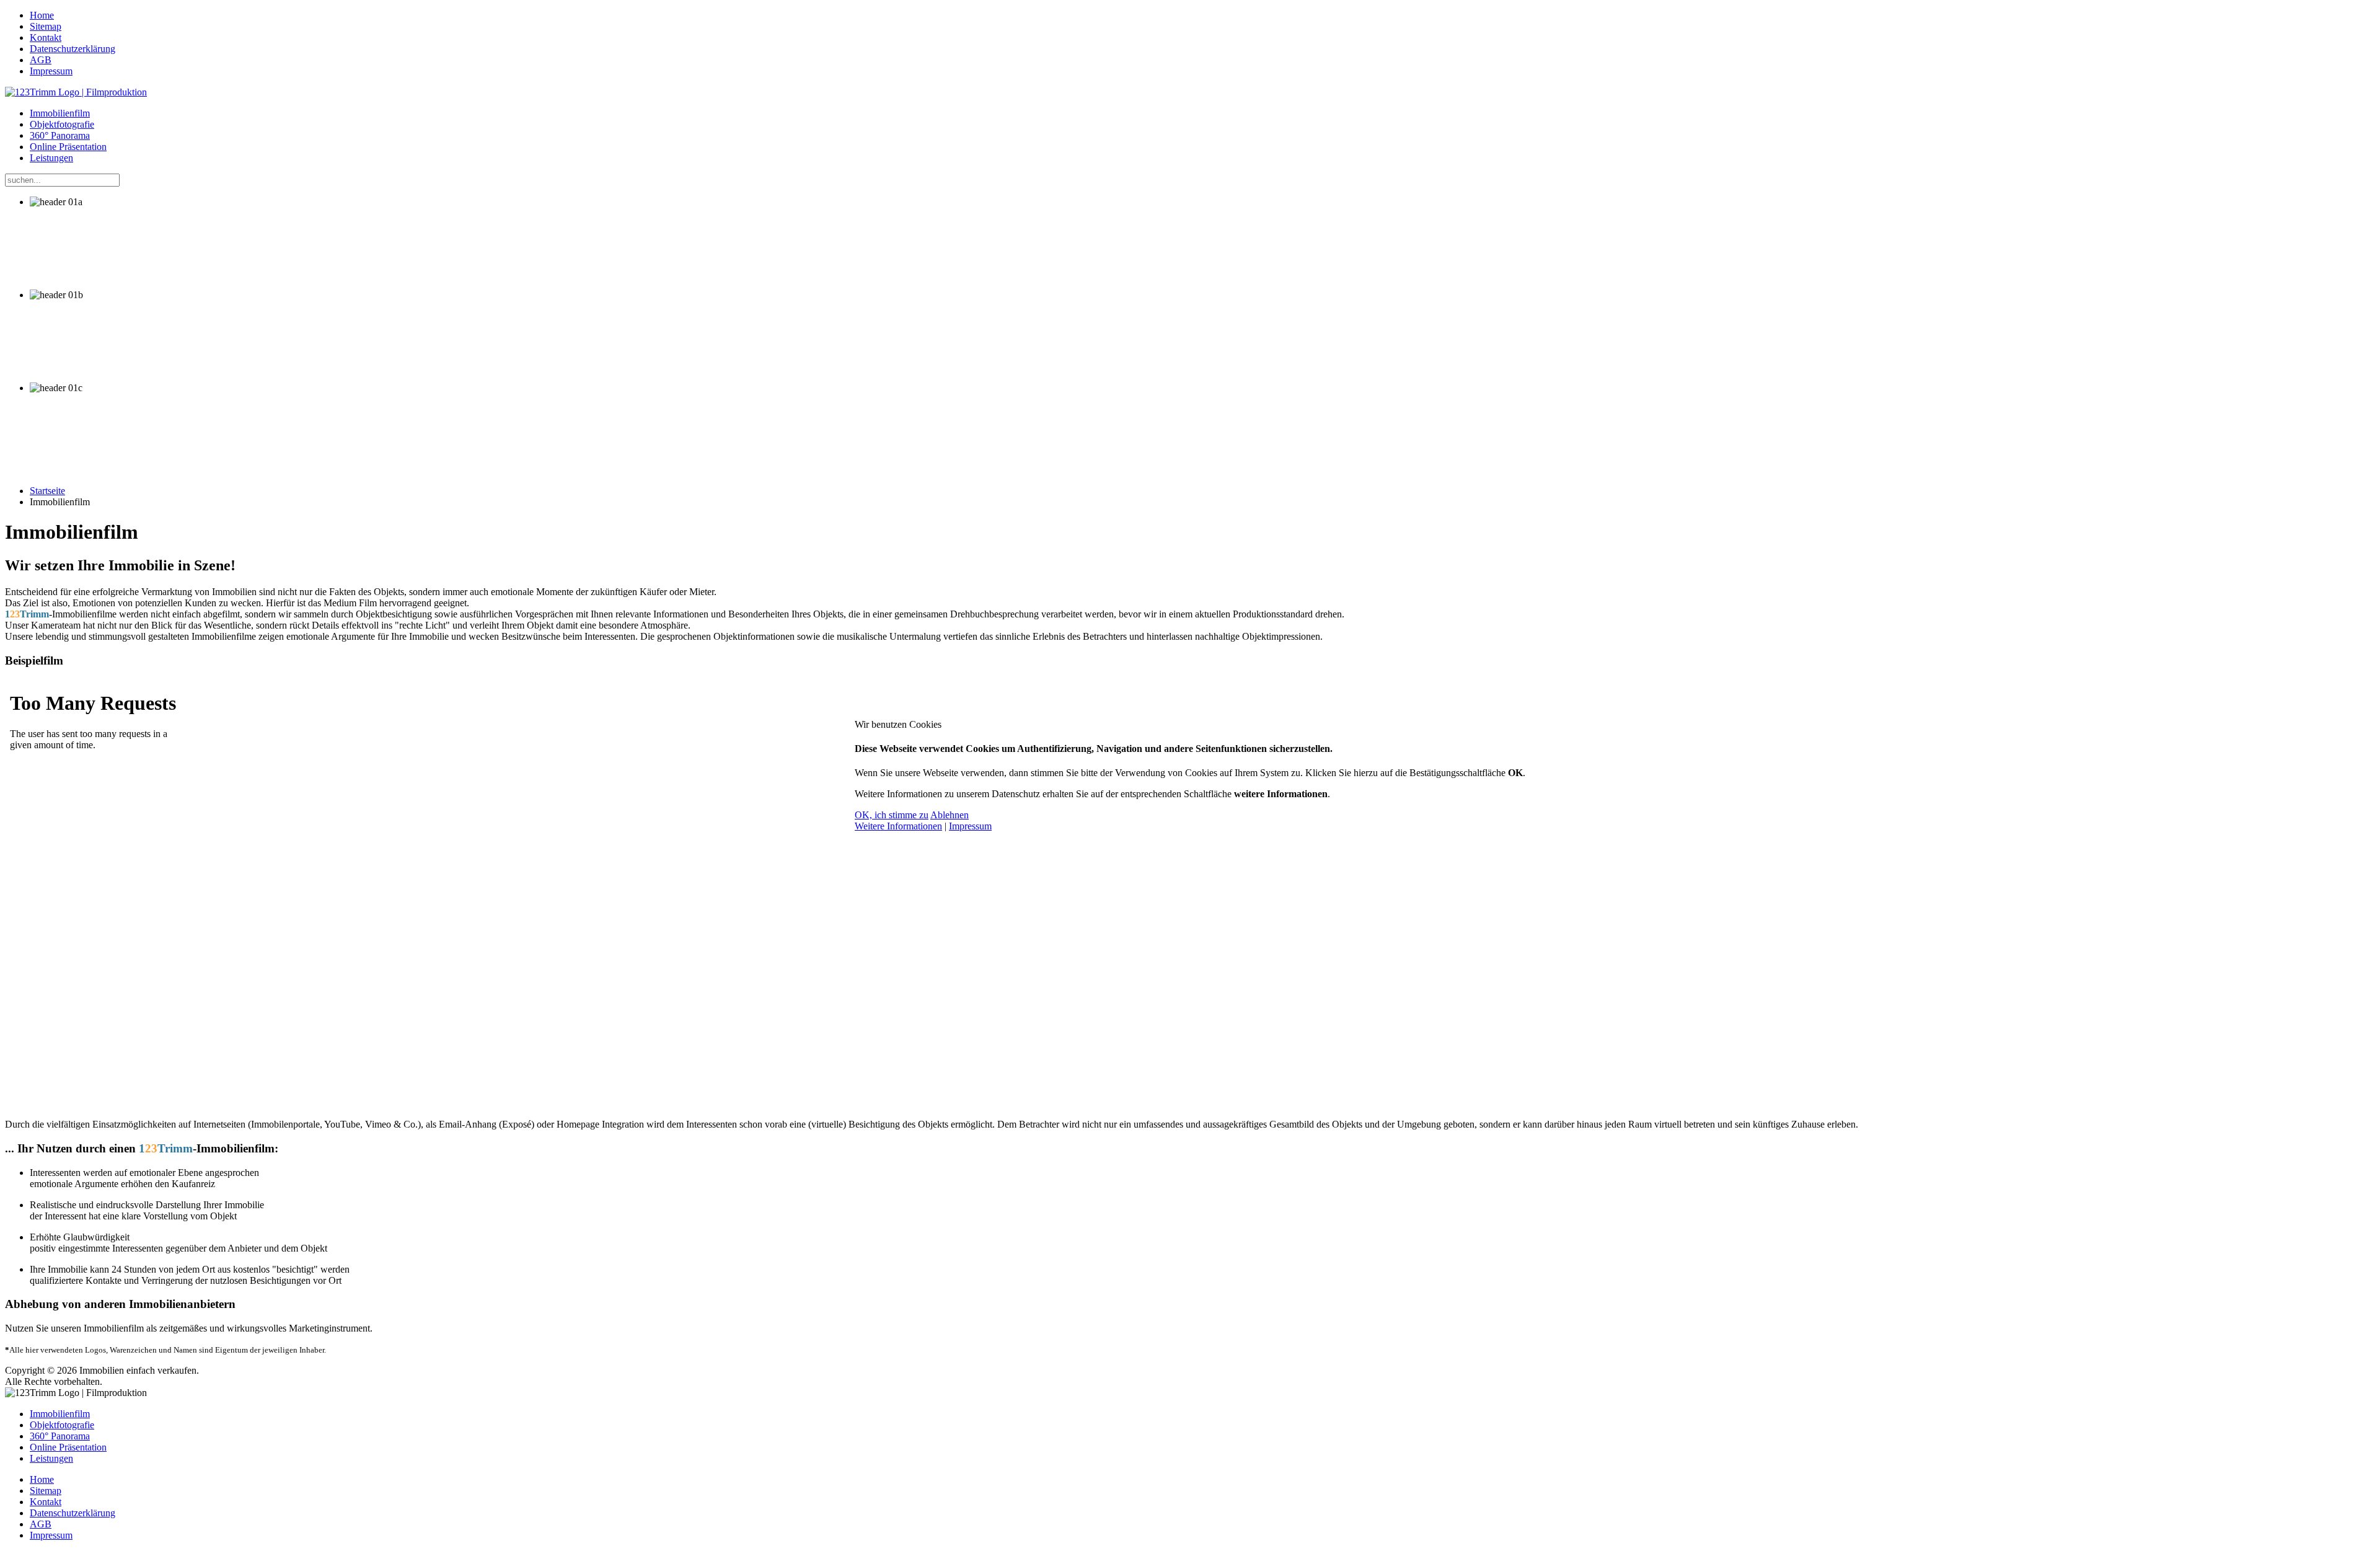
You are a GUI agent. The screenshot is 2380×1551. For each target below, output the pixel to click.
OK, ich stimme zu (892, 815)
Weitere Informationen (898, 826)
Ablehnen (950, 815)
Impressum (970, 826)
